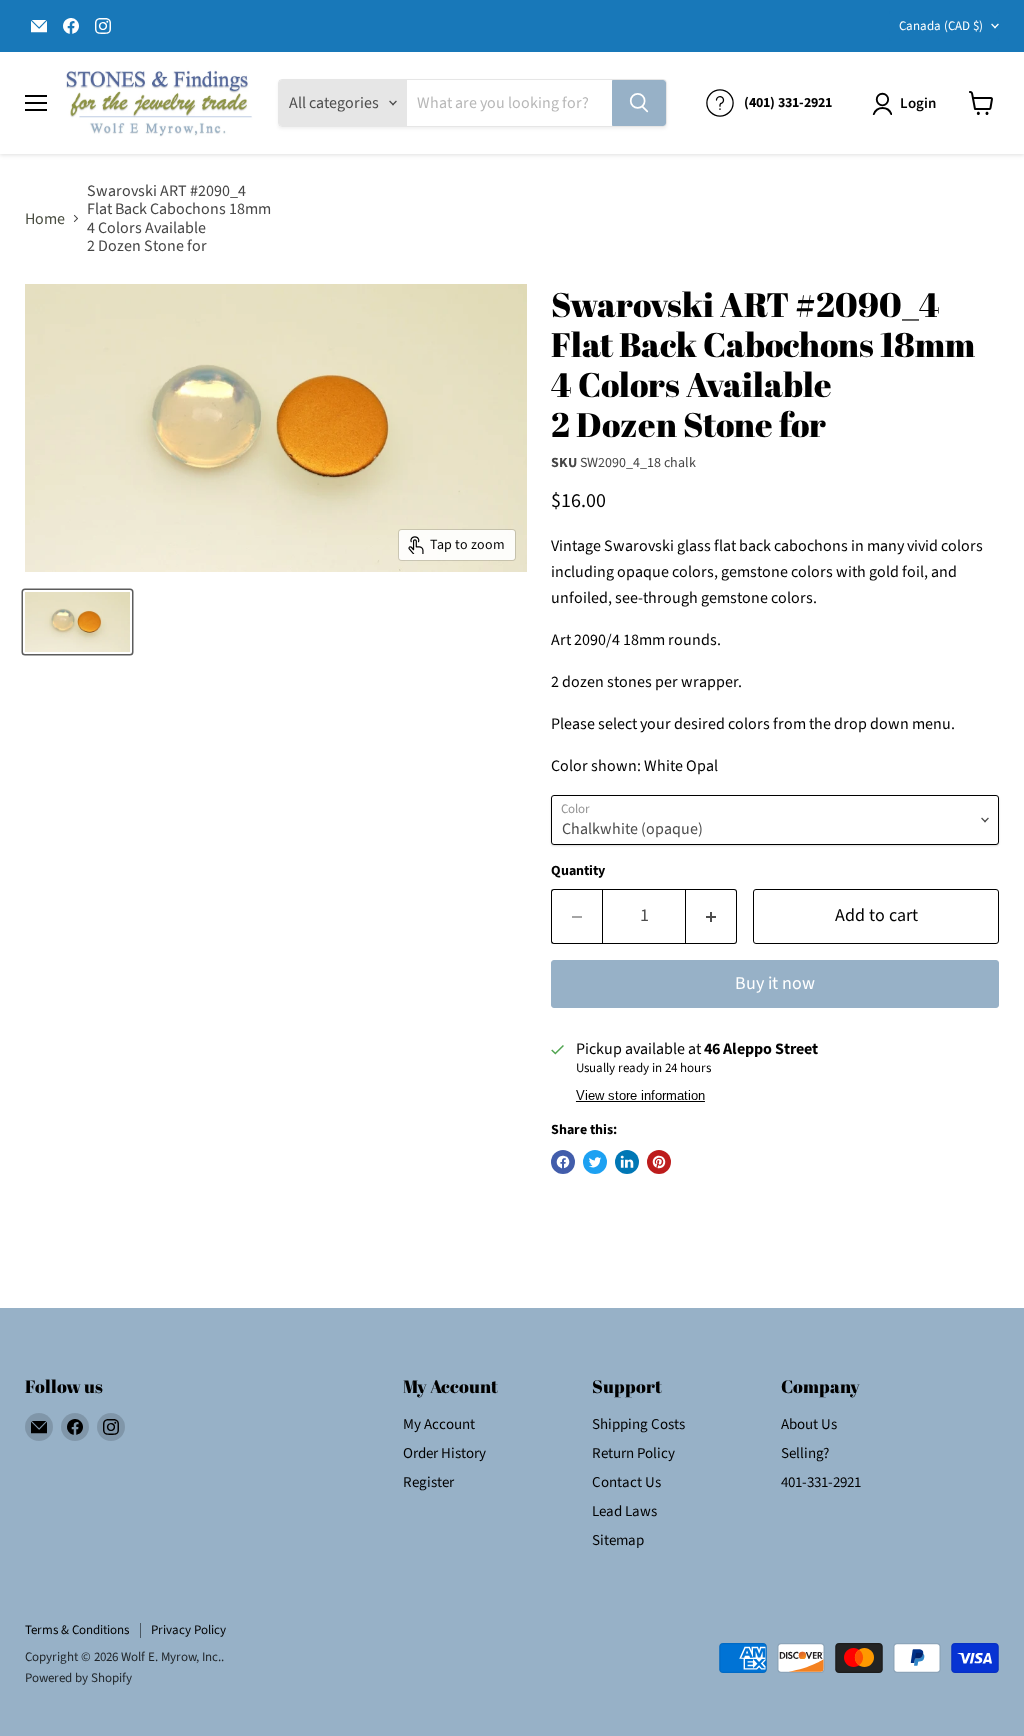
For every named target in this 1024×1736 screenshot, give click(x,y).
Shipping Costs (638, 1424)
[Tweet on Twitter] (595, 1162)
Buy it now (775, 983)
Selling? (805, 1453)
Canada (941, 26)
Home (45, 219)
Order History (444, 1453)
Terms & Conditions (77, 1630)
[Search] (639, 103)
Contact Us (626, 1482)
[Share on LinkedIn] (627, 1162)
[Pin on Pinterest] (659, 1162)
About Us (809, 1424)
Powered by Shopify (78, 1678)
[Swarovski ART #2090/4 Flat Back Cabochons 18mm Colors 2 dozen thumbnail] (77, 622)
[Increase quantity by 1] (711, 916)
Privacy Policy (188, 1630)
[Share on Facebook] (563, 1162)
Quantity (578, 871)
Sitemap (618, 1540)
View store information (640, 1096)
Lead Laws (624, 1511)
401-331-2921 (821, 1482)
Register (428, 1482)
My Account (439, 1424)
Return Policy (633, 1453)
